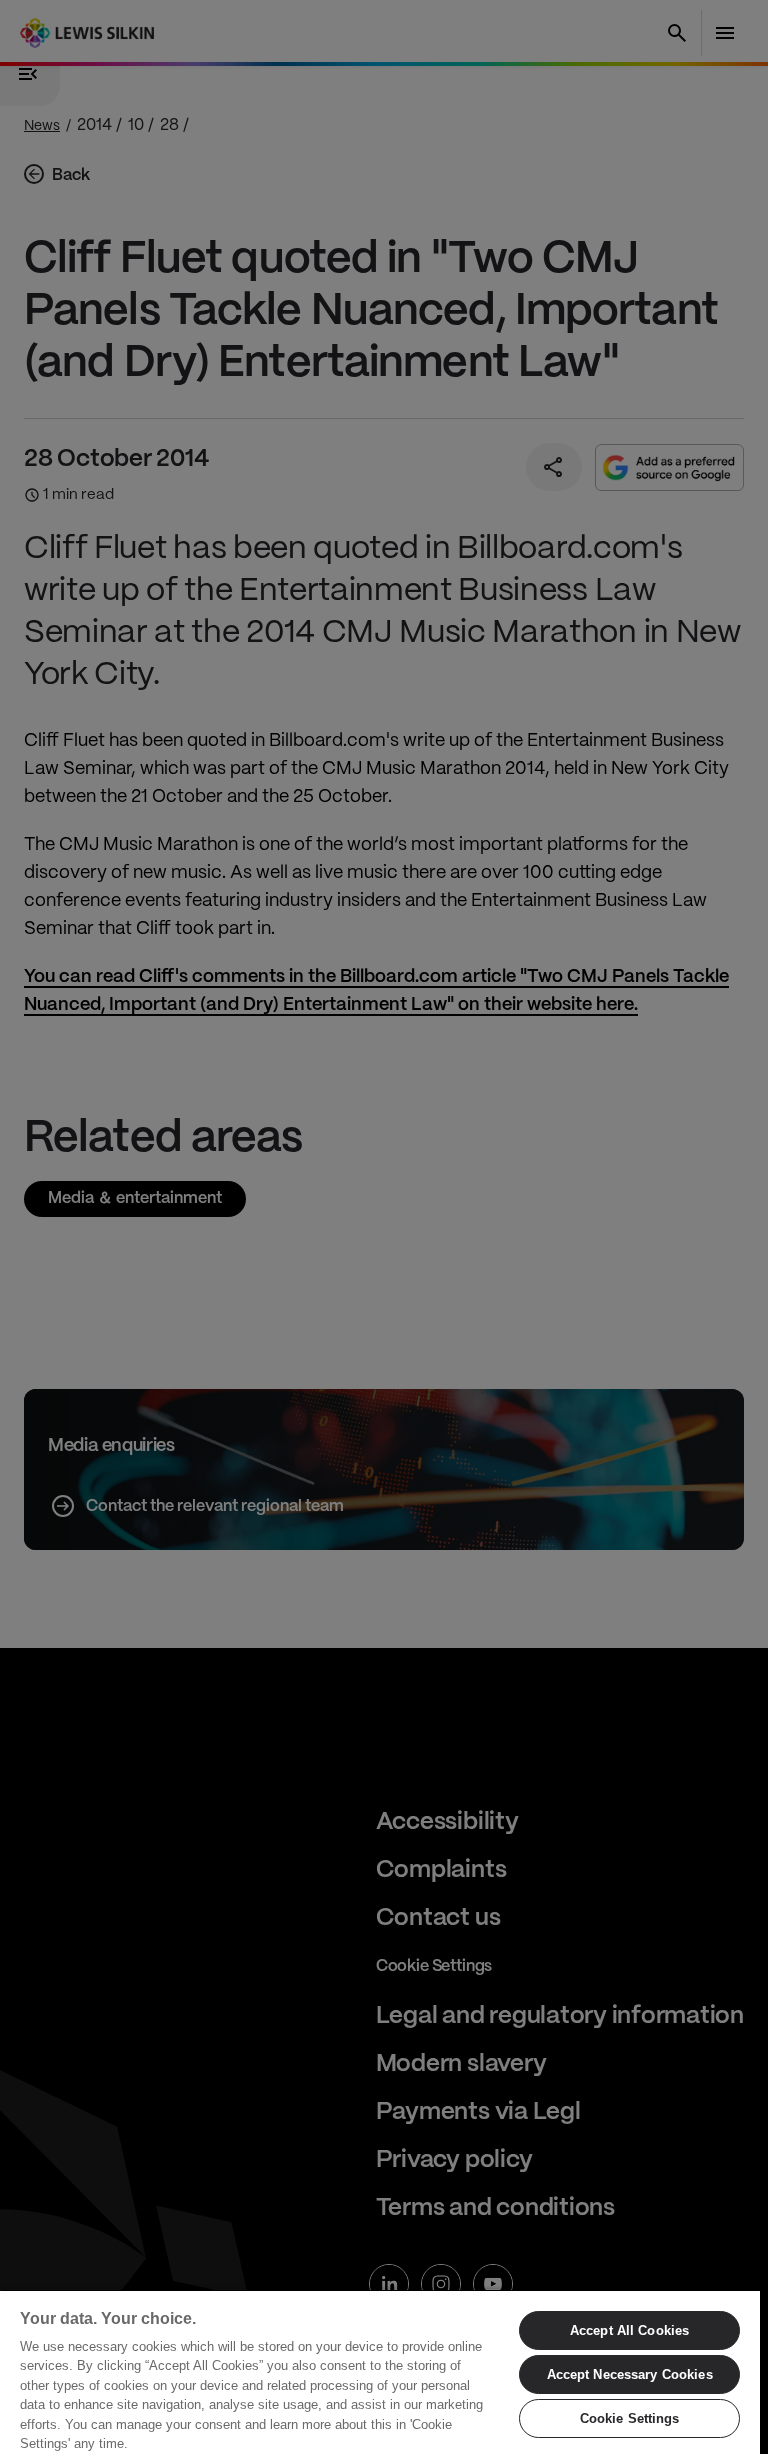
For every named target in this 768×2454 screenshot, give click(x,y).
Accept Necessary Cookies (630, 2374)
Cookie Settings (630, 2418)
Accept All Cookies (629, 2330)
